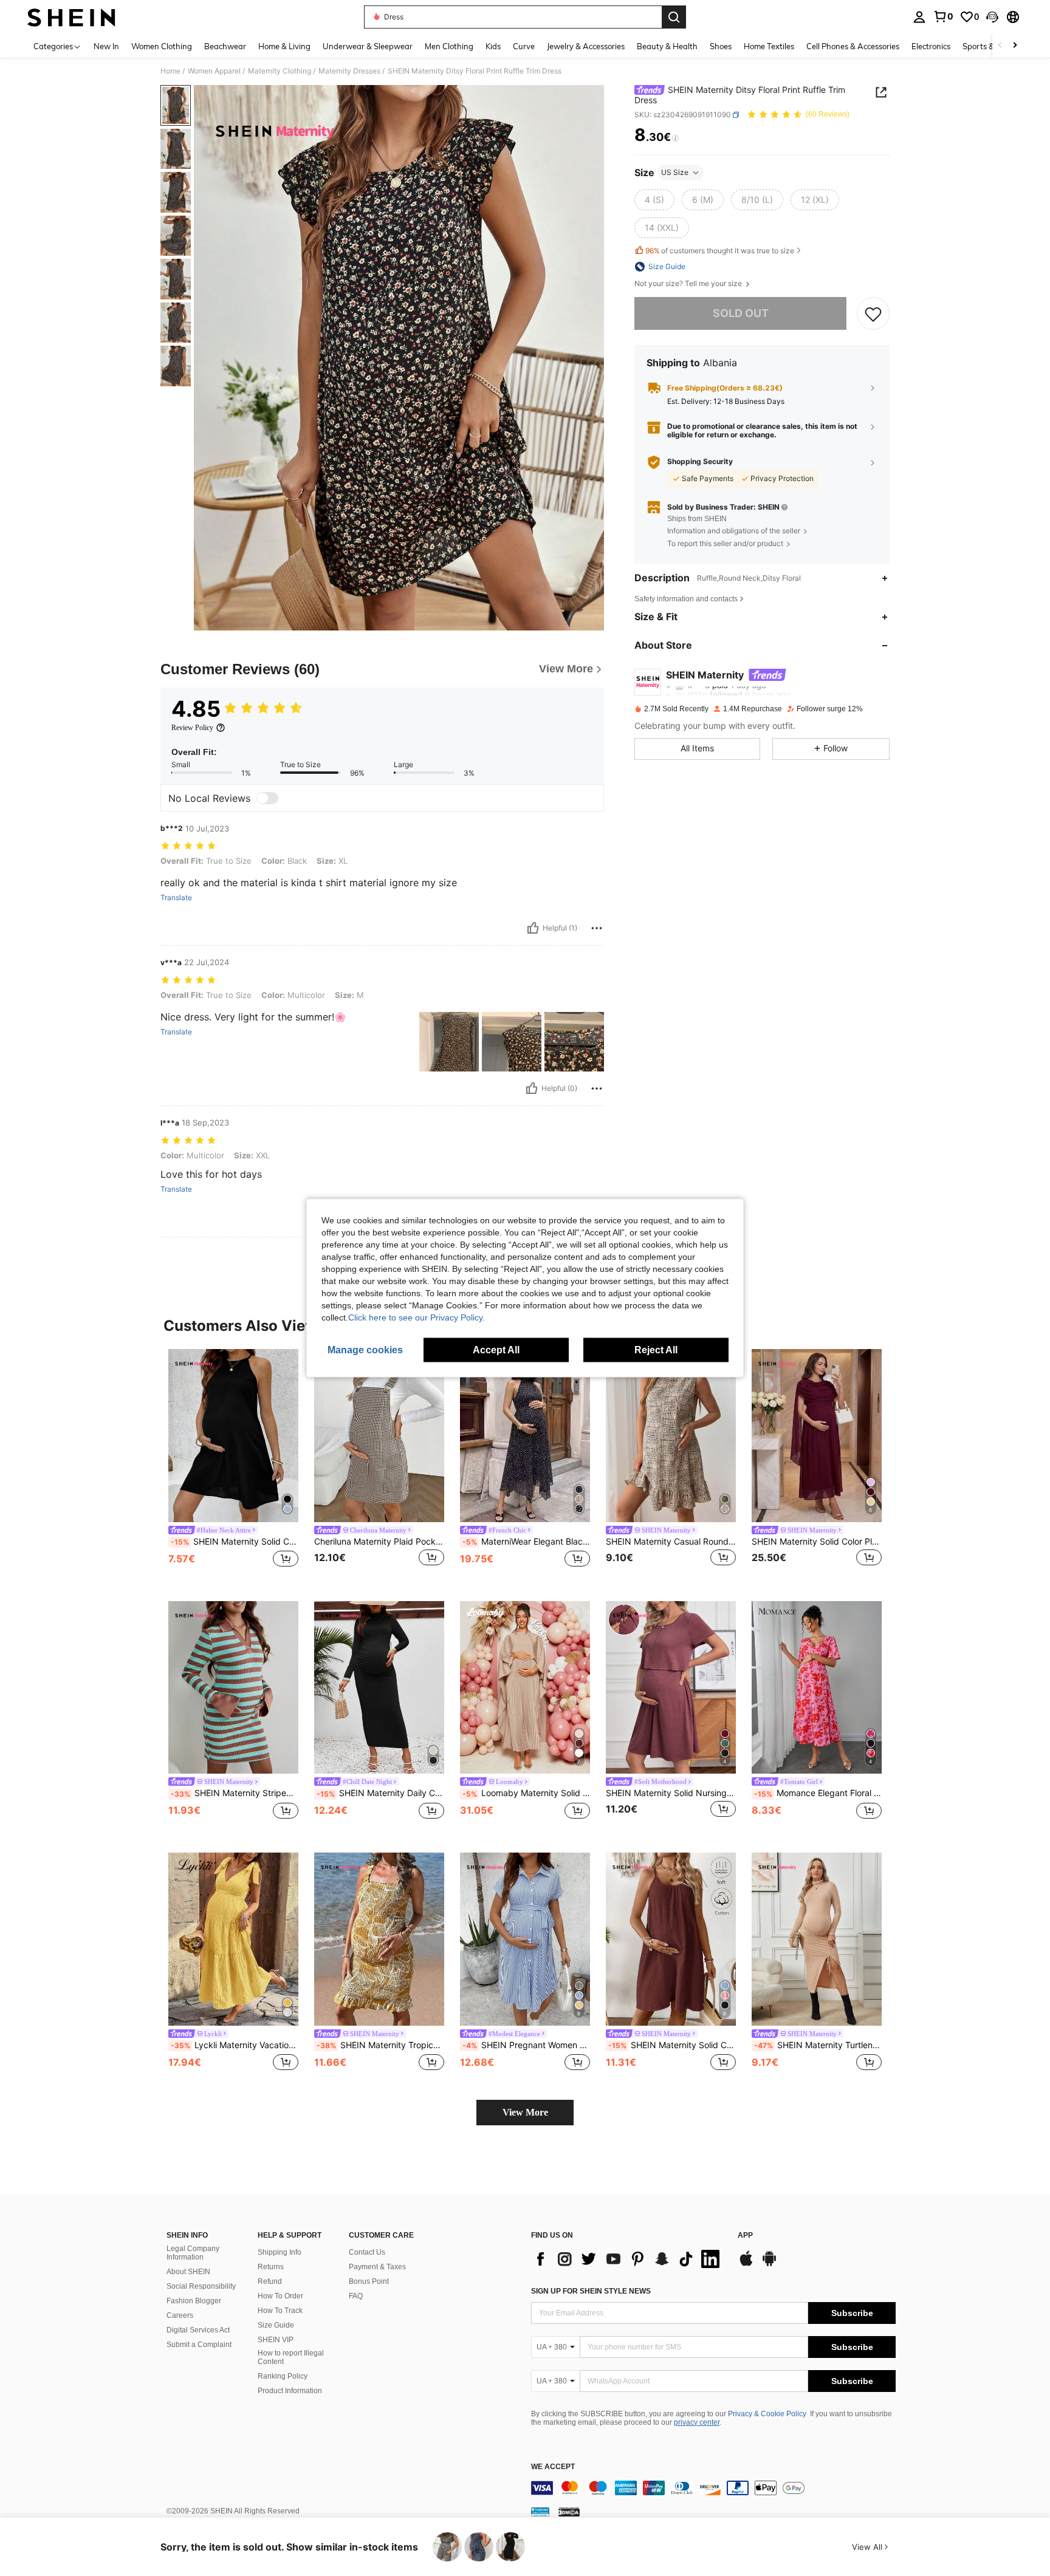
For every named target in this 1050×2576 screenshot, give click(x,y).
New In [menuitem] (106, 46)
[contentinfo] (713, 2488)
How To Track (280, 2311)
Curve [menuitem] (524, 46)
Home (170, 71)
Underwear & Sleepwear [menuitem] (368, 46)
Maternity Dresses (349, 71)
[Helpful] (533, 928)
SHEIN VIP (276, 2340)
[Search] (674, 17)
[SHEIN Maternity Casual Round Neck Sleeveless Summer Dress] (671, 1436)
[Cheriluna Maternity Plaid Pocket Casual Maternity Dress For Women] (379, 1436)
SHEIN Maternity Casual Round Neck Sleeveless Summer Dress (671, 1542)
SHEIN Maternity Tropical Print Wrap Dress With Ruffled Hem (380, 2045)
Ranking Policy (283, 2376)
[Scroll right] (1015, 46)
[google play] (769, 2264)
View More (525, 2112)
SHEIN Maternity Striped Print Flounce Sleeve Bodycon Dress (235, 1793)
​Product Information (290, 2391)
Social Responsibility (201, 2286)
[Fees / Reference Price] (675, 138)
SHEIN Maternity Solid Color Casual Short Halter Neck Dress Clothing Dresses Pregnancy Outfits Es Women (235, 1542)
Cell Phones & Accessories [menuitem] (853, 46)
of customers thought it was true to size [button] (720, 251)
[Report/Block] (597, 928)
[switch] (267, 798)
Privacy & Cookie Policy (767, 2414)
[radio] (654, 200)
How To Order (280, 2296)
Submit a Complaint (199, 2345)
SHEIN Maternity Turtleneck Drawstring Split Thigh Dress (818, 2045)
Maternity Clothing (280, 71)
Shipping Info (280, 2252)
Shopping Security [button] (700, 462)
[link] (943, 16)
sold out (741, 313)
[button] (992, 17)
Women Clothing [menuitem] (162, 46)
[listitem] (233, 1465)
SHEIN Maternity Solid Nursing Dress (671, 1793)
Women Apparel (214, 71)
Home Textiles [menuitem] (769, 46)
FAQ (356, 2296)
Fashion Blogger (194, 2301)
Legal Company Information (193, 2253)
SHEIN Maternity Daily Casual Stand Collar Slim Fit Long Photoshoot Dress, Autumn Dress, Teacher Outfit (380, 1793)
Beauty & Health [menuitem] (667, 46)
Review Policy (192, 728)
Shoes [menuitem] (721, 46)
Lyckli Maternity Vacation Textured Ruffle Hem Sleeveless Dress (235, 2045)
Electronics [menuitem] (931, 46)
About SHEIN (188, 2272)
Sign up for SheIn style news (591, 2291)
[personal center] (919, 17)
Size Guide (276, 2325)
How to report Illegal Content (291, 2357)
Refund (270, 2281)
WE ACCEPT (553, 2467)
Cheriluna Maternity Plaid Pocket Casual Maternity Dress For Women (379, 1542)
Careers (180, 2315)
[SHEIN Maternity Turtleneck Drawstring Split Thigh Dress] (817, 1939)
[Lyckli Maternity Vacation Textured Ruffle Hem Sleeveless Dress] (233, 1939)
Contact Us (367, 2252)
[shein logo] (71, 17)
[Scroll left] (1000, 46)
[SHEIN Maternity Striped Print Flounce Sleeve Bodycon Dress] (233, 1688)
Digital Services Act (198, 2330)
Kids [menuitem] (493, 46)
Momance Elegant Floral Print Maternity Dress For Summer (818, 1793)
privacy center (697, 2422)
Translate (176, 898)
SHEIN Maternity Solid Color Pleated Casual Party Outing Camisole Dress (672, 2045)
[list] (628, 2259)
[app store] (746, 2264)
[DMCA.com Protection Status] (569, 2512)
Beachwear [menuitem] (225, 46)
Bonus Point (369, 2281)
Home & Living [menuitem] (284, 46)
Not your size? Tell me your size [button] (689, 284)
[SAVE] (873, 313)
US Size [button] (675, 172)
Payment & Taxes (377, 2267)
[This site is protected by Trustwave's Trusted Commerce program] (540, 2512)
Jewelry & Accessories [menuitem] (586, 46)
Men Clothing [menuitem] (449, 46)
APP (745, 2236)
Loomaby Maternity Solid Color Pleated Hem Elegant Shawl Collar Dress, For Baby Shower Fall (526, 1793)
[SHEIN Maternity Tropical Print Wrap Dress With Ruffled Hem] (379, 1939)
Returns (271, 2267)
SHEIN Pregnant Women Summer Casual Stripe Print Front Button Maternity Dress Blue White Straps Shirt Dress (526, 2045)
